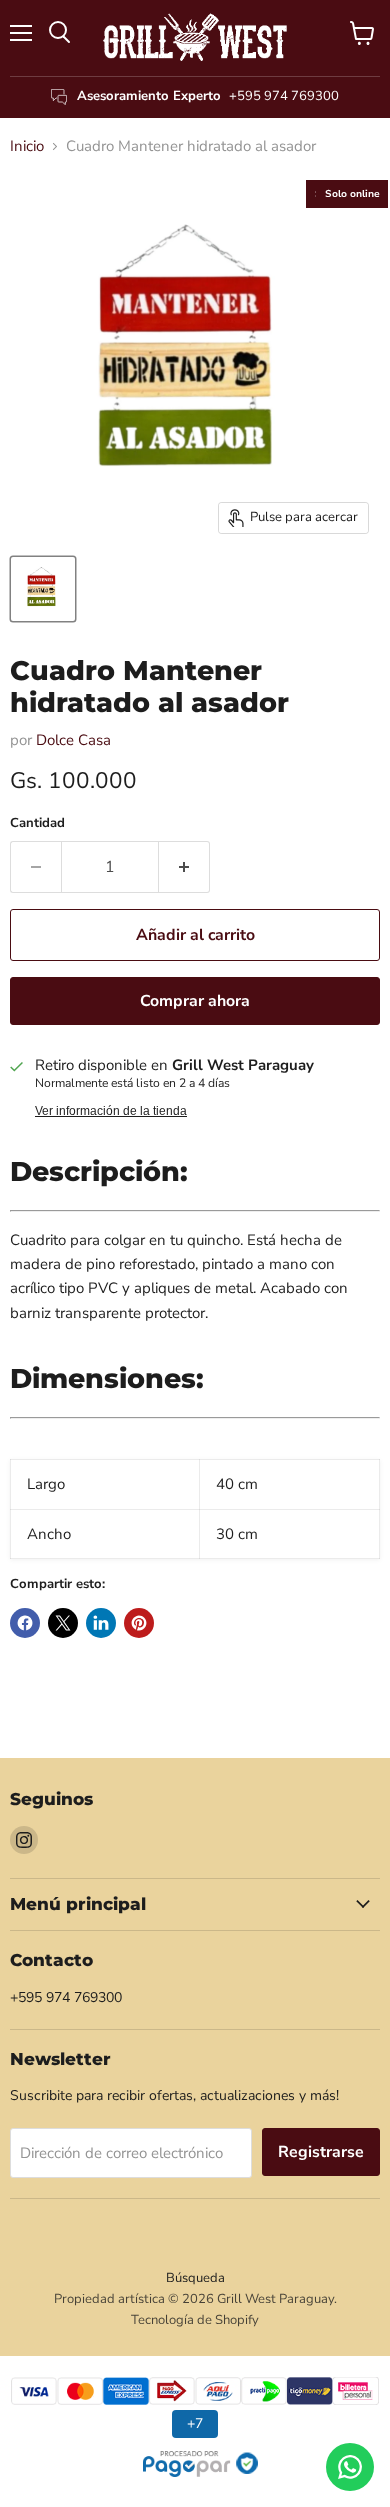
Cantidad (37, 823)
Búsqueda (195, 2278)
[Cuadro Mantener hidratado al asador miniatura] (43, 589)
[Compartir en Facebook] (25, 1623)
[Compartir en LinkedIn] (101, 1623)
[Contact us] (350, 2467)
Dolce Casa (73, 740)
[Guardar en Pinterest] (139, 1623)
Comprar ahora (195, 1001)
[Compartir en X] (63, 1623)
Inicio (27, 146)
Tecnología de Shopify (195, 2320)
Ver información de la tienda (111, 1111)
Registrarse (321, 2152)
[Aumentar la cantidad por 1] (184, 867)
